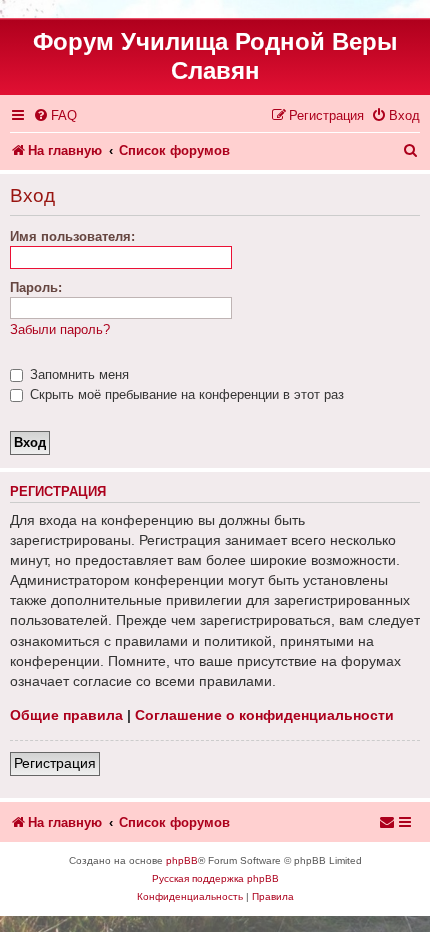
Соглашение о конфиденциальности (264, 715)
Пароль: (36, 287)
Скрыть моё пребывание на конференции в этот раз (185, 394)
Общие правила (66, 715)
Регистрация (55, 763)
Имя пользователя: (72, 236)
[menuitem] (55, 115)
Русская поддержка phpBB (215, 878)
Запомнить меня (77, 374)
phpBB (182, 860)
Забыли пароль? (60, 329)
